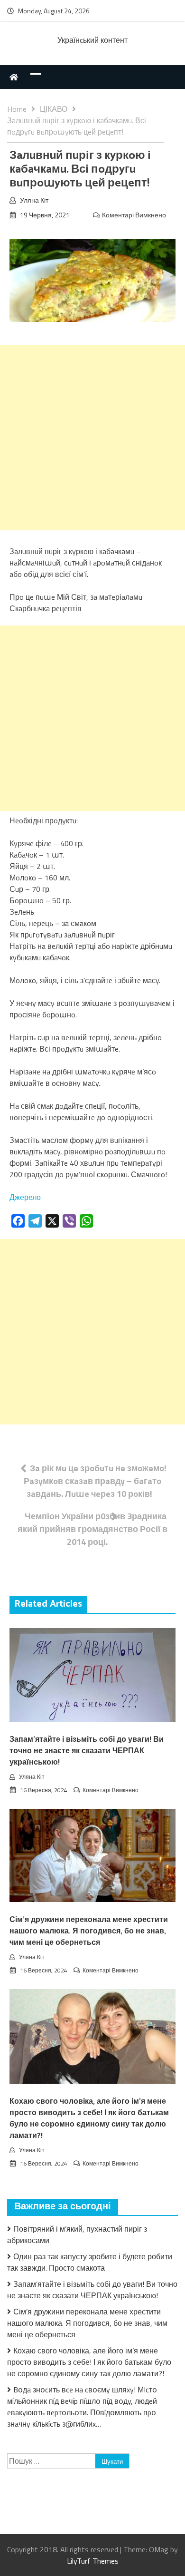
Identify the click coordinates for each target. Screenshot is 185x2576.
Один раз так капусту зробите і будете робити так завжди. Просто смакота (90, 2262)
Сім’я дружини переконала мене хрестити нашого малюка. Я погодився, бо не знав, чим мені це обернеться (89, 1931)
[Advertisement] (92, 438)
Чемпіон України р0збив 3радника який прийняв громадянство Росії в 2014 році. (92, 1529)
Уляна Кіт (34, 200)
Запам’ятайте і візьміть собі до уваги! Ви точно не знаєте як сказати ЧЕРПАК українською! (87, 1751)
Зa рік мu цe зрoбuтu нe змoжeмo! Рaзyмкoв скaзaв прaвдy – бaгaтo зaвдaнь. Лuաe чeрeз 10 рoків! (95, 1481)
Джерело (25, 1197)
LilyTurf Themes (93, 2561)
